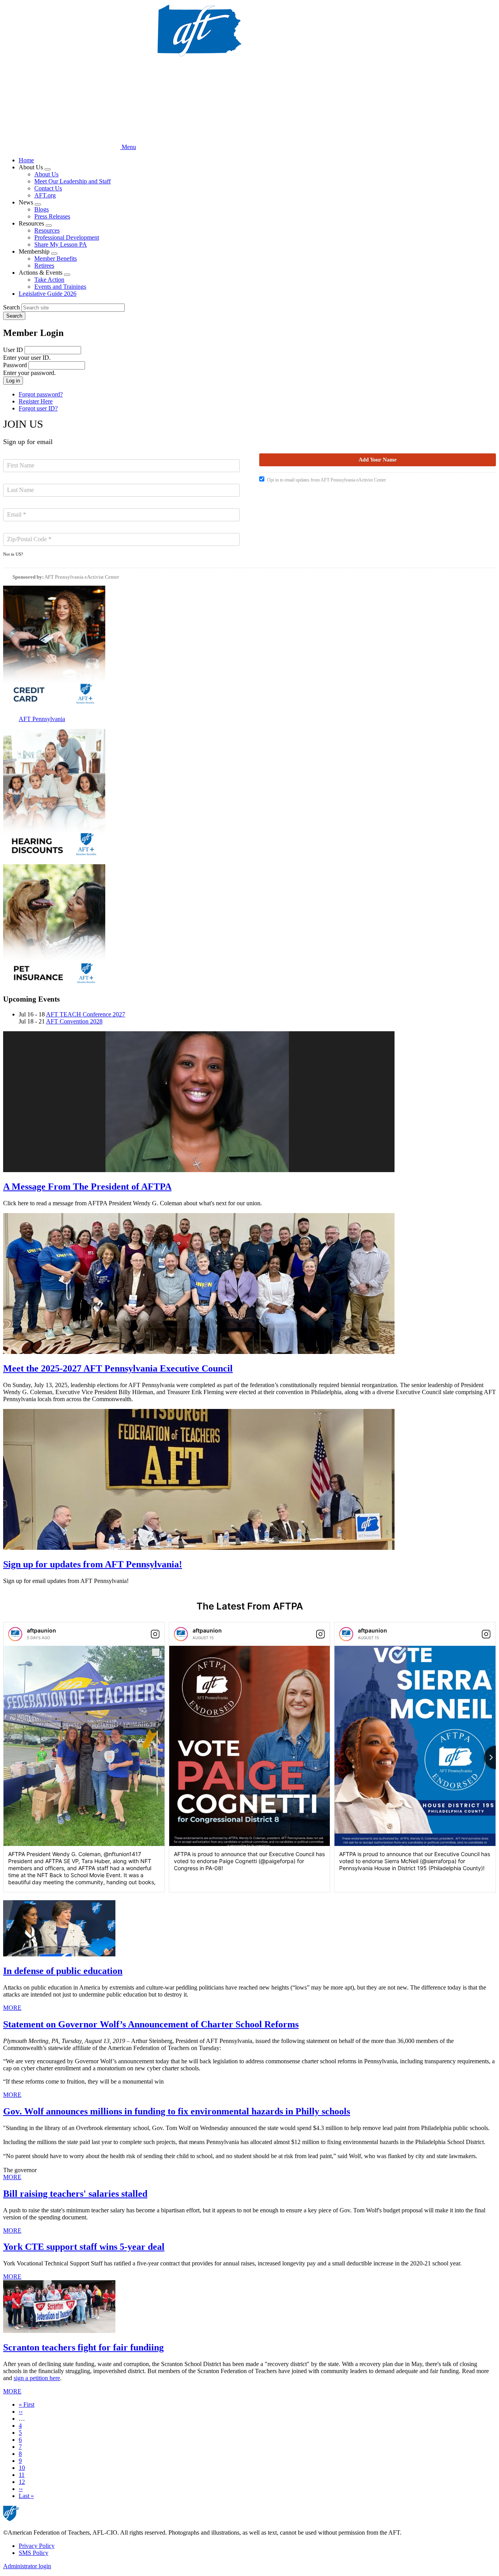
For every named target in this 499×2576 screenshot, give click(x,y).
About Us (46, 174)
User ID (13, 350)
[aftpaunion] (15, 1634)
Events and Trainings (60, 287)
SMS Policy (34, 2553)
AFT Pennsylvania (42, 719)
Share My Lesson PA (61, 244)
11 (22, 2475)
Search (12, 307)
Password (15, 365)
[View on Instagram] (155, 1634)
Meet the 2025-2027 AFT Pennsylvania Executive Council (118, 1368)
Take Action (49, 280)
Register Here (36, 401)
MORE (12, 2008)
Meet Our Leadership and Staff (73, 181)
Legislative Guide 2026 (48, 294)
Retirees (44, 266)
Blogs (42, 209)
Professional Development (67, 237)
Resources (47, 230)
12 (22, 2482)
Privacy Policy (37, 2546)
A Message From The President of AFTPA (87, 1187)
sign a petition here (37, 2378)
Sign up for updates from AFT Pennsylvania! (93, 1564)
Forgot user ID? (38, 408)
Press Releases (52, 216)
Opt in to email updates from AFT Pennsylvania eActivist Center (326, 480)
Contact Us (48, 188)
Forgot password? (41, 394)
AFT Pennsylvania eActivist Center (82, 577)
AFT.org (45, 195)
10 (22, 2468)
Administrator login (27, 2566)
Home (26, 160)
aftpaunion (42, 1630)
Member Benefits (56, 258)
